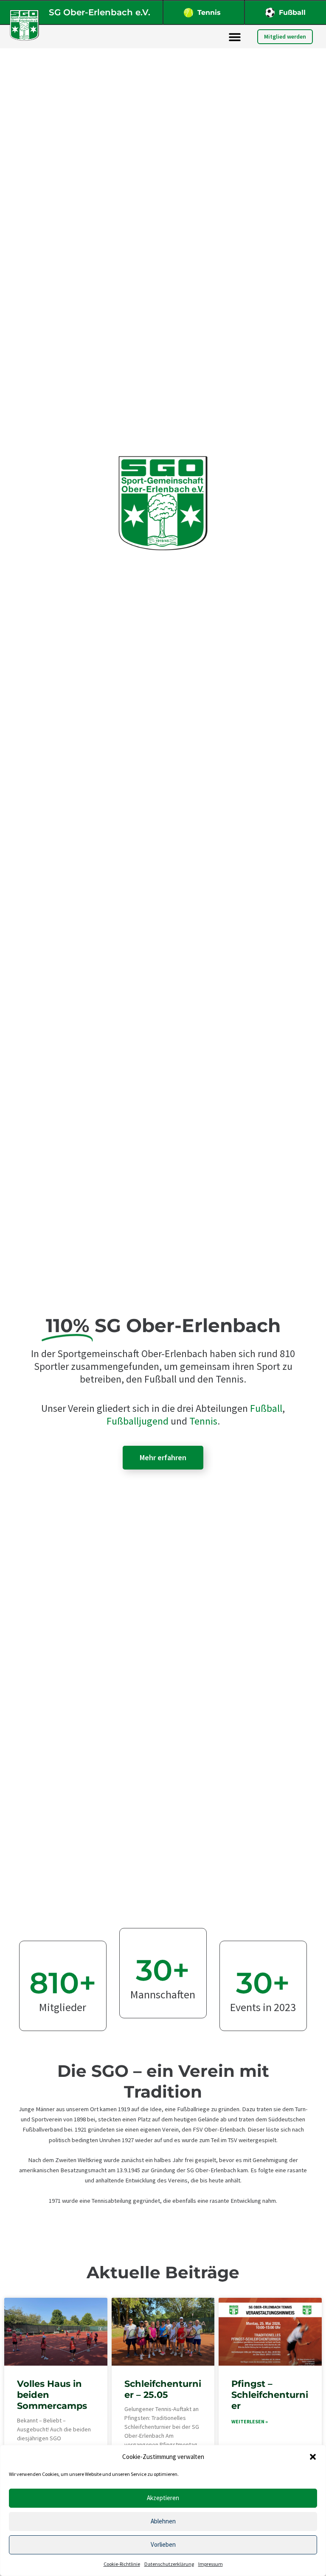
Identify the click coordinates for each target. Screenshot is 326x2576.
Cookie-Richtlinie (122, 2564)
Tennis (209, 13)
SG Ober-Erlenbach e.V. (100, 12)
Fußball (292, 13)
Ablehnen (163, 2521)
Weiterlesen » (250, 2421)
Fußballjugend (138, 1421)
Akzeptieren (163, 2498)
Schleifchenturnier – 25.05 (163, 2389)
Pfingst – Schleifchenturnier (270, 2395)
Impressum (211, 2564)
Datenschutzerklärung (169, 2564)
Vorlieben (163, 2544)
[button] (313, 2457)
